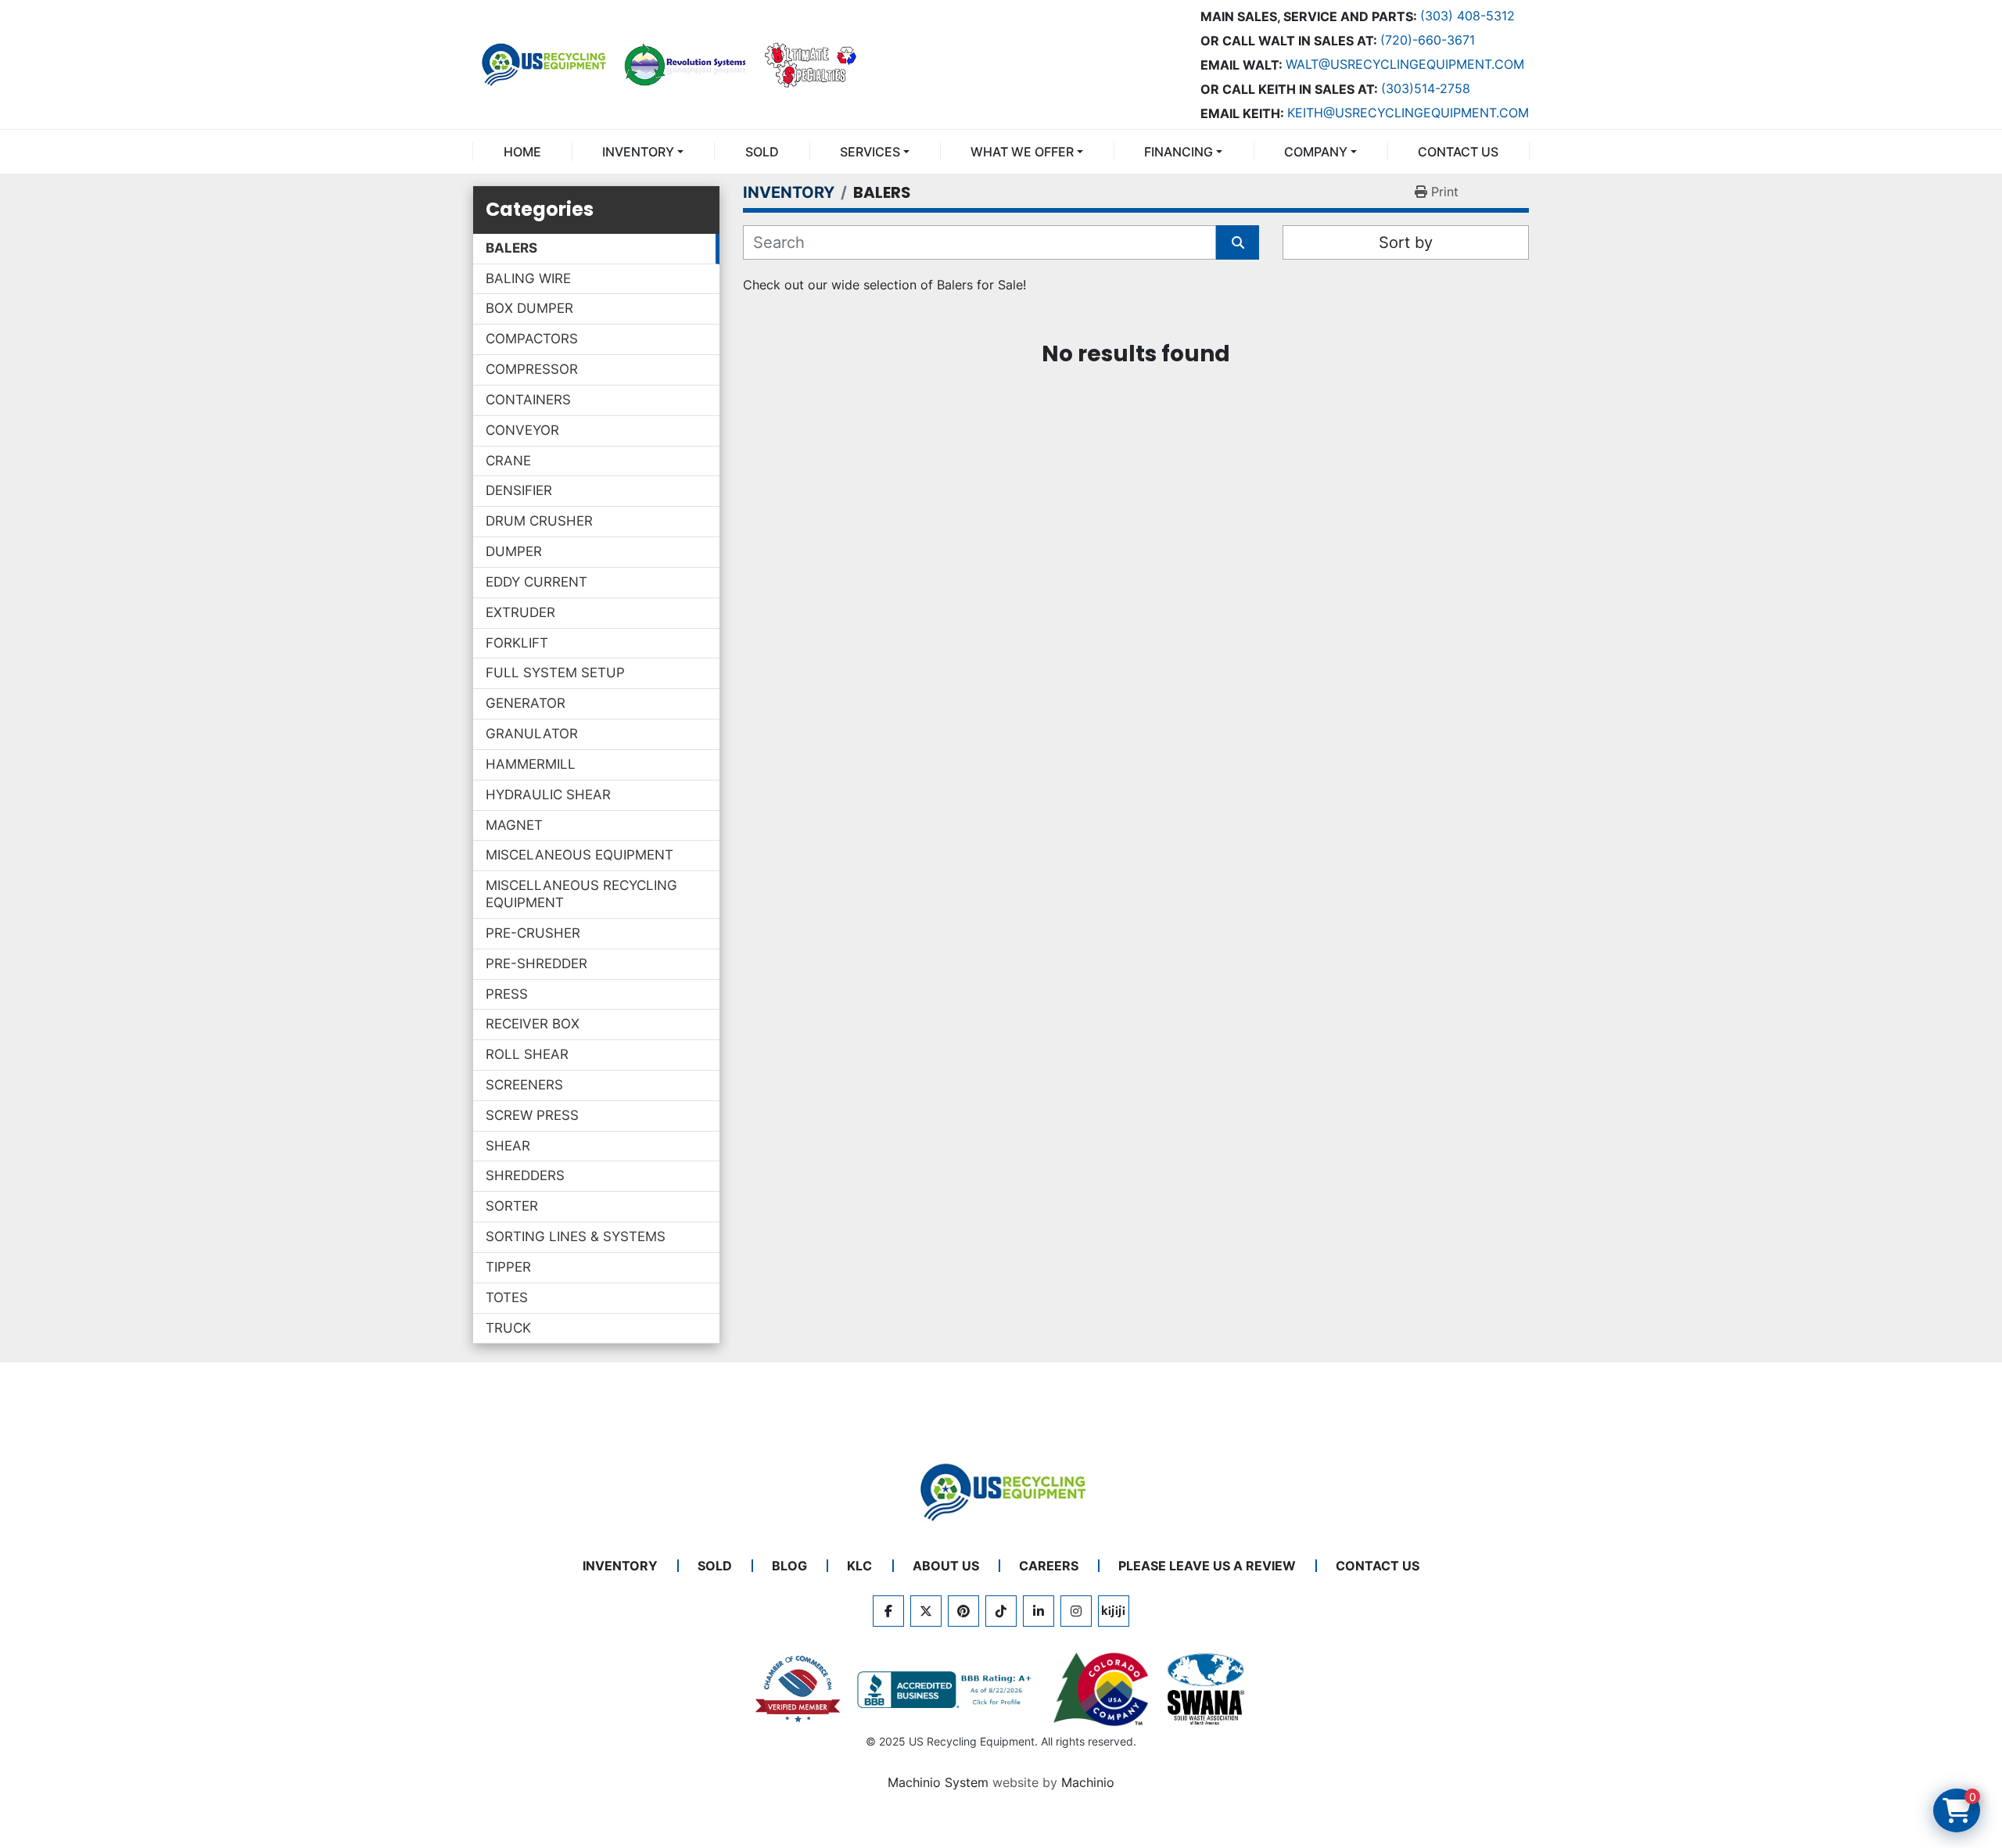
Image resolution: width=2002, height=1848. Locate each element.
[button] (643, 152)
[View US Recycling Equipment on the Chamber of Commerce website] (798, 1689)
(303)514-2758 (1426, 88)
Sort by (1406, 242)
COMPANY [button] (1316, 152)
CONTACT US (1458, 152)
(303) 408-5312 (1467, 16)
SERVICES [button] (870, 152)
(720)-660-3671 (1428, 40)
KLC (859, 1566)
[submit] (1238, 242)
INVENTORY (638, 152)
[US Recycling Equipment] (1001, 1491)
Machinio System (938, 1782)
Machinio (1088, 1782)
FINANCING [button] (1179, 152)
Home (522, 152)
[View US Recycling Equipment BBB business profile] (947, 1690)
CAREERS (1049, 1566)
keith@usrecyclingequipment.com (1408, 113)
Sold (762, 152)
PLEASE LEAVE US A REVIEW (1207, 1566)
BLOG (789, 1566)
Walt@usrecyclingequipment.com (1405, 64)
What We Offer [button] (1022, 152)
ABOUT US (946, 1566)
